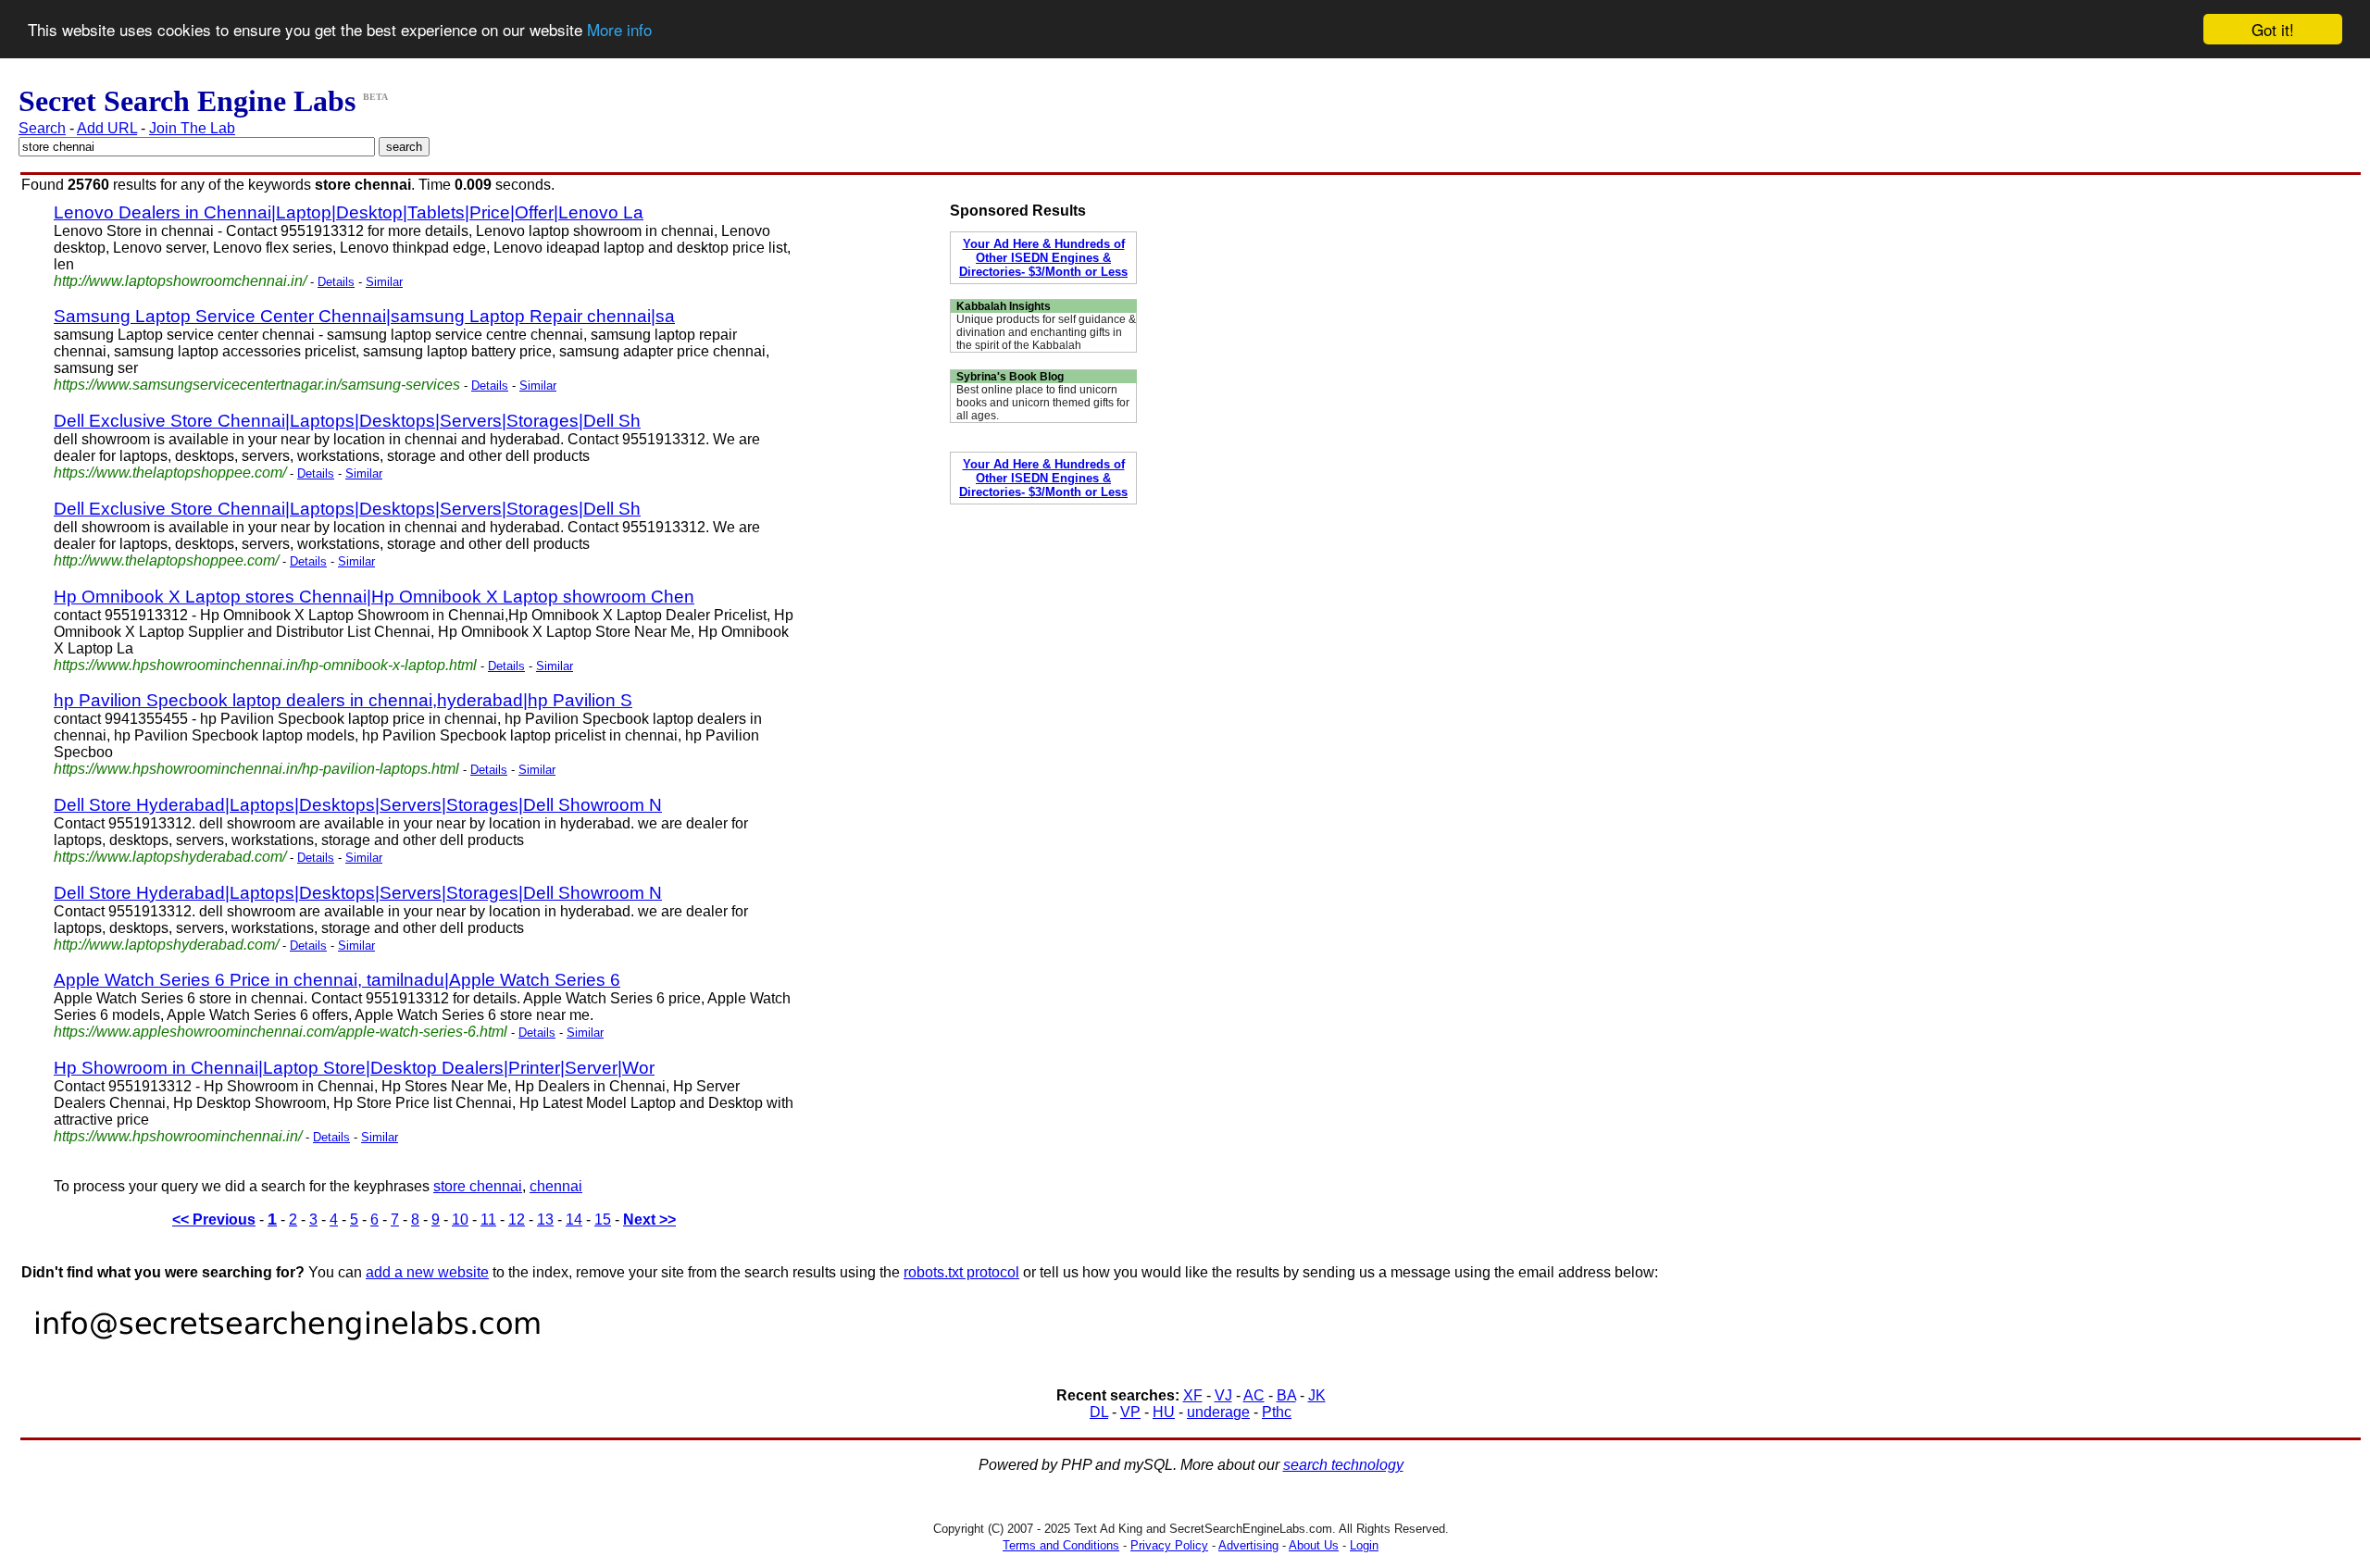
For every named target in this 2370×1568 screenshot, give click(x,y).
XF (1193, 1395)
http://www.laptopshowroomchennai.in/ (180, 281)
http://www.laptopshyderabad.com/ (166, 945)
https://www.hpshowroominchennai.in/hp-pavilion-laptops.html (256, 769)
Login (1364, 1545)
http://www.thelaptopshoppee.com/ (166, 560)
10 (460, 1220)
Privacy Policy (1169, 1545)
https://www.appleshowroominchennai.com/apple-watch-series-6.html (281, 1032)
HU (1164, 1412)
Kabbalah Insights (1004, 306)
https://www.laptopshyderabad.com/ (170, 857)
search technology (1343, 1465)
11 (488, 1220)
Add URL (107, 128)
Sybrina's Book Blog (1010, 377)
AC (1254, 1395)
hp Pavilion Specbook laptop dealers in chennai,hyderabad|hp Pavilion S (343, 700)
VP (1130, 1412)
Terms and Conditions (1061, 1545)
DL (1099, 1412)
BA (1286, 1395)
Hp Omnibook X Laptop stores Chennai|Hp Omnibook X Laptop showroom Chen (374, 597)
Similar (384, 282)
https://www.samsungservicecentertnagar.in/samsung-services (257, 385)
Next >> (649, 1220)
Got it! (2273, 29)
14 (574, 1220)
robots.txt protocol (961, 1272)
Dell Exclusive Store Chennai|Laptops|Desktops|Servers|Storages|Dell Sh (347, 421)
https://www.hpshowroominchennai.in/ (178, 1136)
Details (336, 282)
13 (545, 1220)
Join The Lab (192, 128)
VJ (1223, 1395)
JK (1317, 1395)
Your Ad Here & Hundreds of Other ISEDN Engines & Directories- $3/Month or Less (1043, 258)
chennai (556, 1186)
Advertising (1248, 1545)
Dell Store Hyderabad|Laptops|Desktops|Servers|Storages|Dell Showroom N (358, 805)
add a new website (427, 1272)
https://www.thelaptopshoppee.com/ (170, 473)
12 (517, 1220)
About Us (1314, 1545)
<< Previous (214, 1220)
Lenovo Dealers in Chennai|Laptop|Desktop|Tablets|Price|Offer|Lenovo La (349, 212)
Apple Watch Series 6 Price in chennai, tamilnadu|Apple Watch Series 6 (337, 980)
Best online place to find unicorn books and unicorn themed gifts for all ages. (1043, 403)
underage (1218, 1412)
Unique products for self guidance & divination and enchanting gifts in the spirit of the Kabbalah (1046, 332)
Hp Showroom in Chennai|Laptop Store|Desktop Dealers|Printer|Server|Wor (354, 1068)
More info (619, 30)
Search (42, 128)
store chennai (478, 1186)
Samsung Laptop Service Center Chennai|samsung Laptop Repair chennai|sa (364, 316)
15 (603, 1220)
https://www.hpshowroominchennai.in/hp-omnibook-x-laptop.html (265, 665)
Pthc (1277, 1412)
